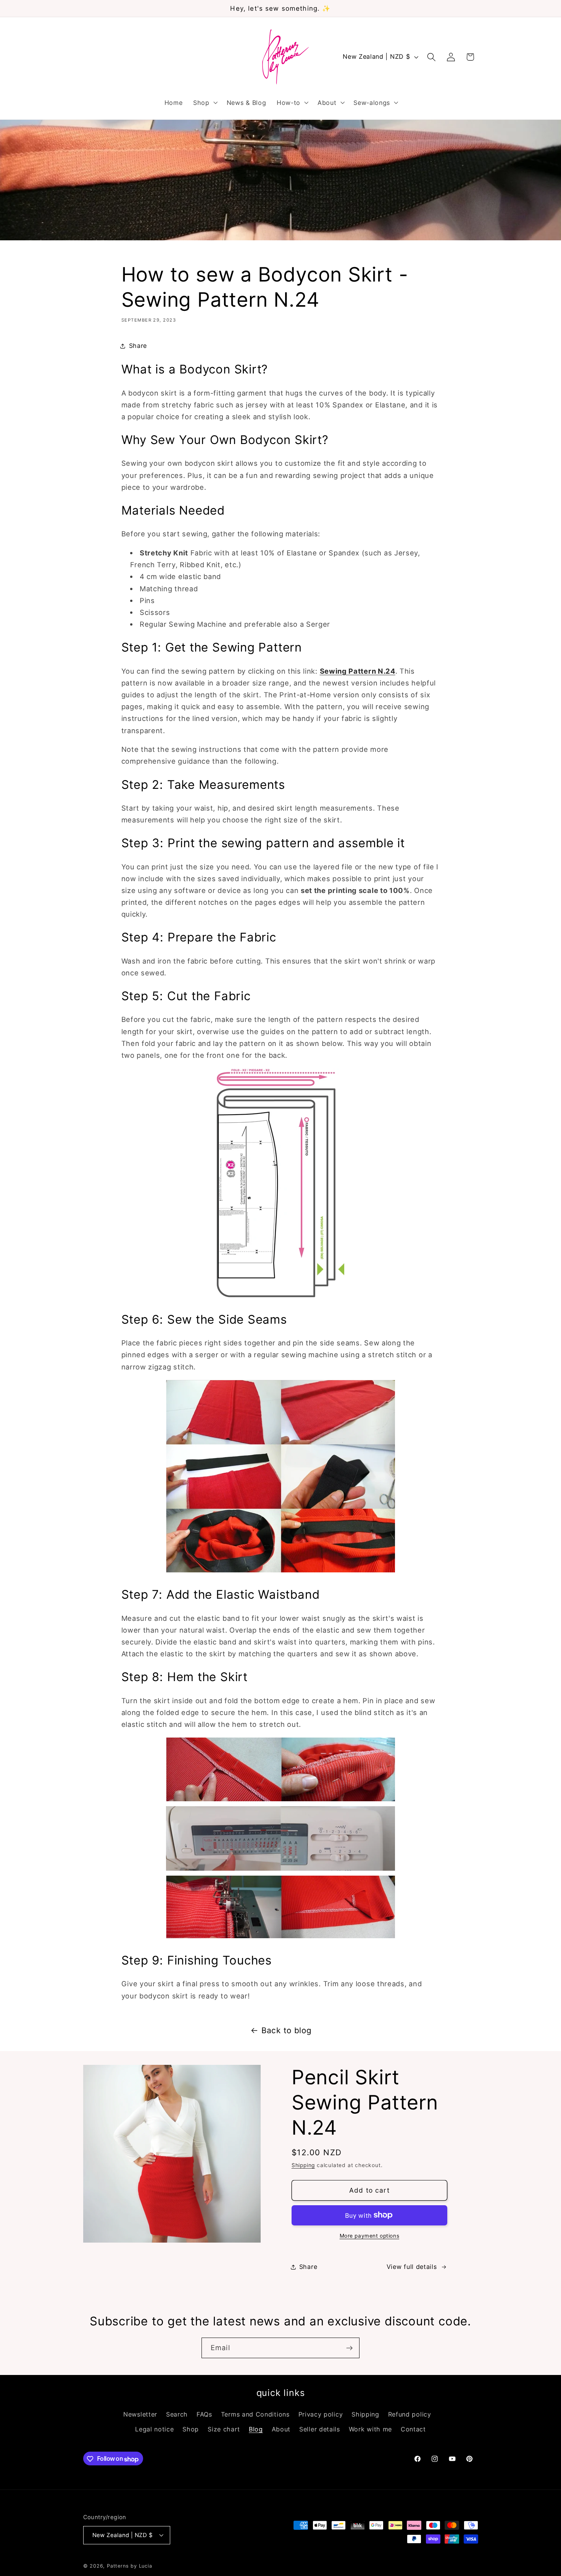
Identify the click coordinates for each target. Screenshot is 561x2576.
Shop (191, 2429)
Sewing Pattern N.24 (358, 671)
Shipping (303, 2165)
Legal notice (154, 2429)
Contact (413, 2429)
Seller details (320, 2429)
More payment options (370, 2236)
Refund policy (410, 2415)
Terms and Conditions (255, 2415)
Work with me (370, 2429)
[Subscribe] (349, 2348)
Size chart (224, 2429)
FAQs (204, 2415)
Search (177, 2415)
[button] (205, 103)
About (281, 2429)
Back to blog (286, 2030)
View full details (412, 2267)
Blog (256, 2429)
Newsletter (140, 2415)
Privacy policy (321, 2415)
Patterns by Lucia (130, 2566)
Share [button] (138, 346)
